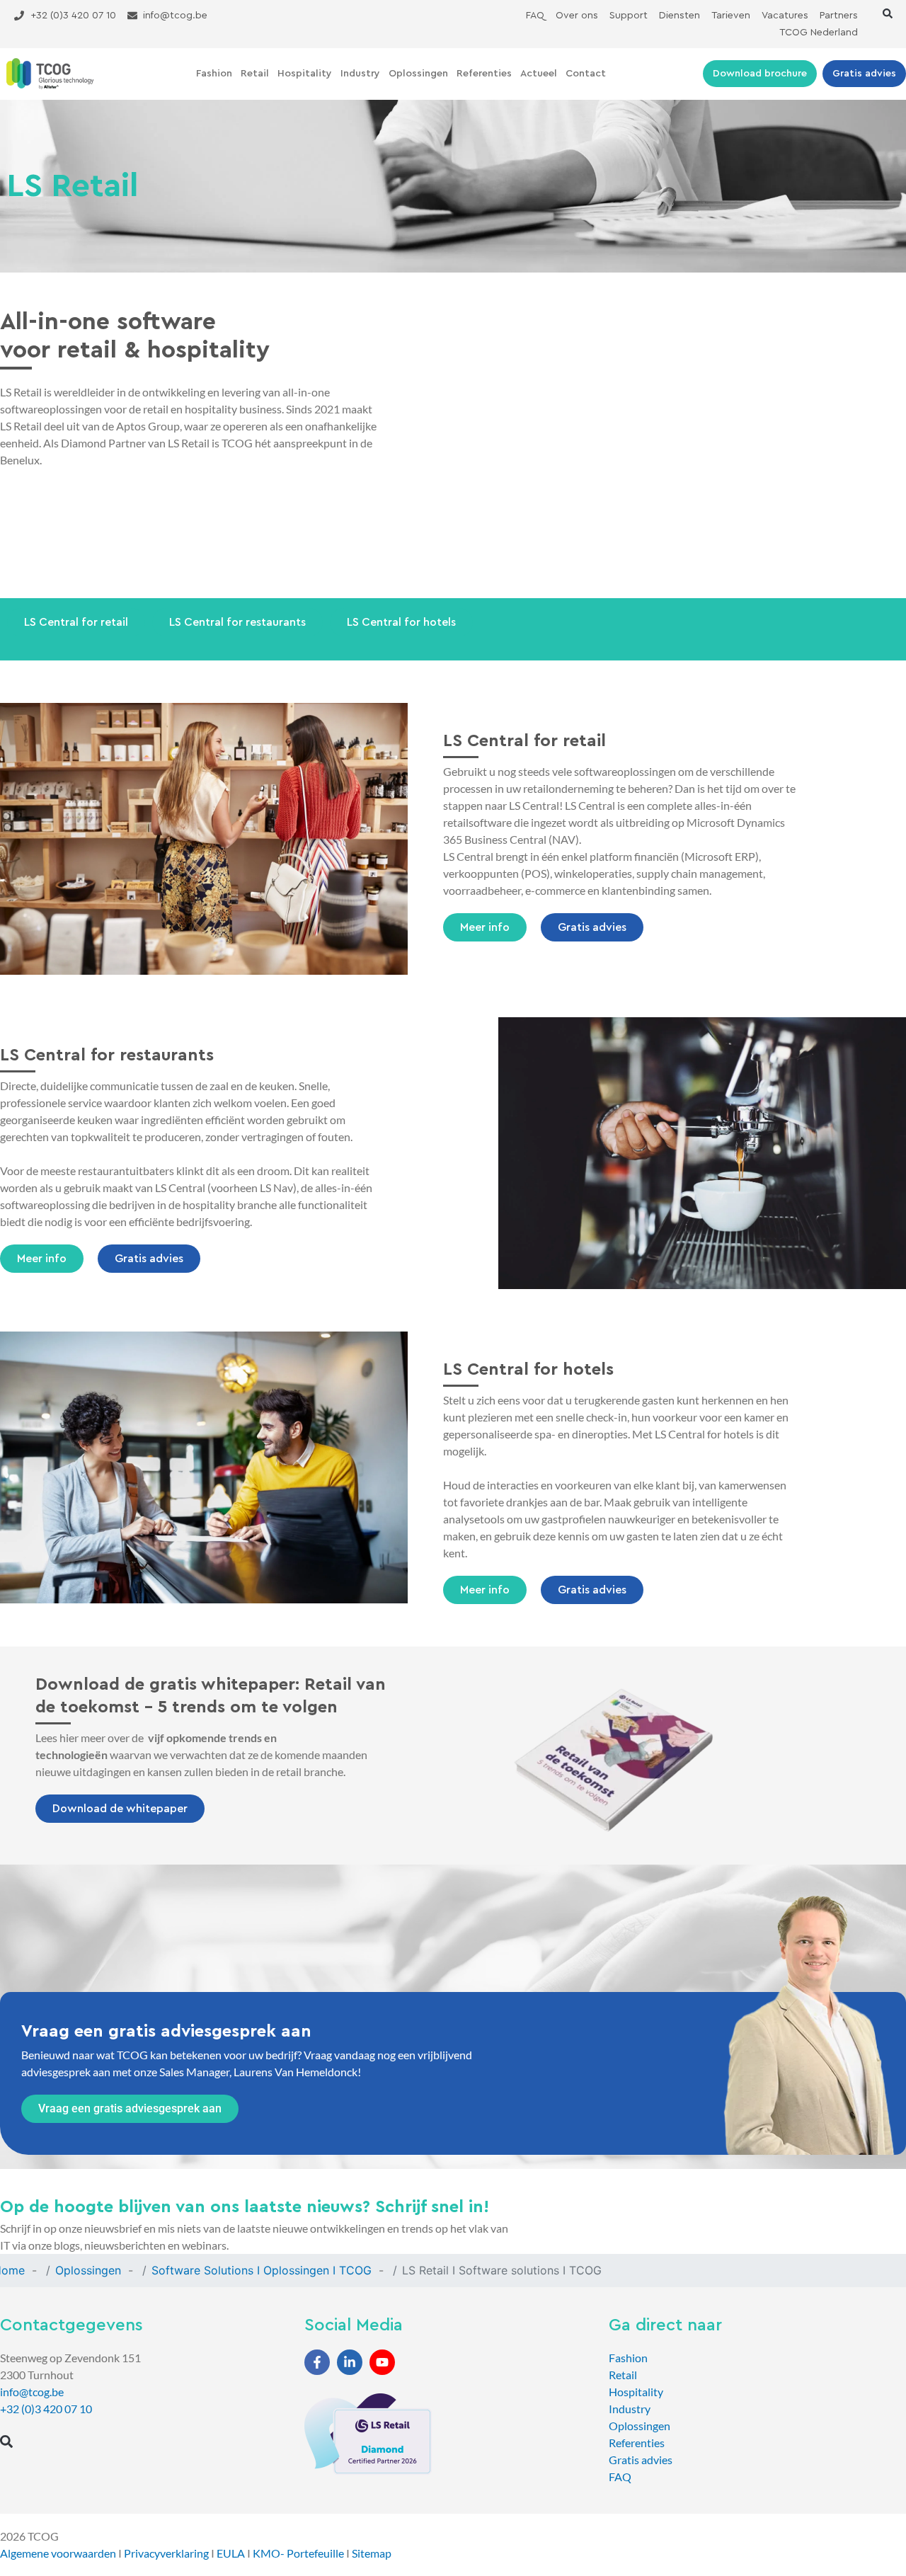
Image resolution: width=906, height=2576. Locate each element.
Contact (586, 74)
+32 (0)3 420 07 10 (46, 2409)
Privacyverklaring (166, 2553)
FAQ (620, 2477)
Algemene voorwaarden (58, 2553)
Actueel (539, 74)
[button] (888, 13)
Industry (360, 74)
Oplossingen (418, 74)
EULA (231, 2553)
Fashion (214, 74)
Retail (255, 74)
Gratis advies (641, 2460)
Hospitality (305, 74)
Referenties (484, 74)
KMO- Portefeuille (298, 2553)
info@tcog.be (32, 2392)
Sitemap (372, 2553)
